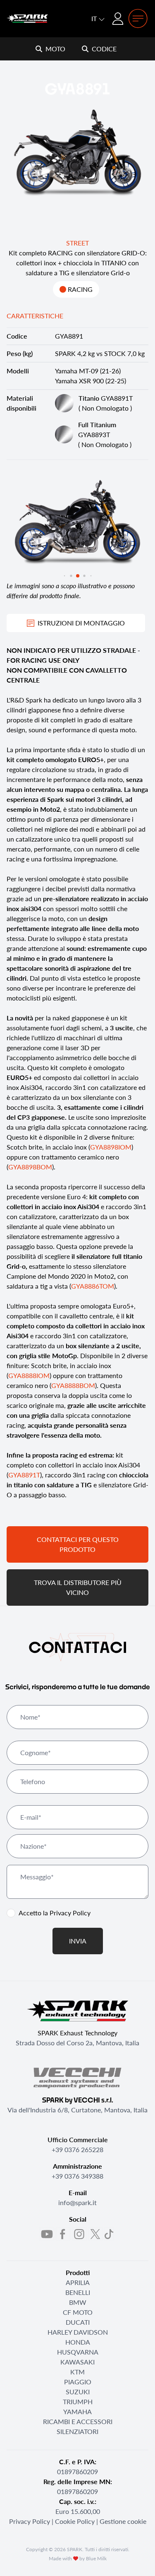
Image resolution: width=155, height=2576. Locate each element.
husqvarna (78, 2352)
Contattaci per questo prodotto (78, 1544)
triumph (78, 2402)
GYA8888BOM (73, 1385)
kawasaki (77, 2362)
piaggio (78, 2382)
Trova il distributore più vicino (78, 1587)
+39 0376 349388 (77, 2176)
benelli (78, 2292)
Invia (78, 1941)
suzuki (78, 2392)
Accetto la (55, 1913)
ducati (78, 2322)
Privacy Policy (70, 1913)
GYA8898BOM (30, 1167)
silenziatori (77, 2431)
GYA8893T (97, 429)
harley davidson (78, 2332)
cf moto (78, 2312)
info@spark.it (77, 2202)
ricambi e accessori (78, 2421)
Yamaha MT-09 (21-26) (88, 371)
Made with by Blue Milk (78, 2558)
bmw (78, 2302)
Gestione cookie (123, 2521)
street (77, 243)
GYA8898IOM (111, 1147)
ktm (77, 2372)
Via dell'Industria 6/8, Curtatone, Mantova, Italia (77, 2110)
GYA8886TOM (93, 1286)
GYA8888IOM (29, 1375)
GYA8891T (106, 398)
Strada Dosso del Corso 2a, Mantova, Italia (77, 2043)
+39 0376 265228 (77, 2149)
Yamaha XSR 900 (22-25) (91, 381)
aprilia (78, 2282)
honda (78, 2342)
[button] (64, 576)
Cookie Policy (75, 2521)
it (95, 18)
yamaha (77, 2411)
